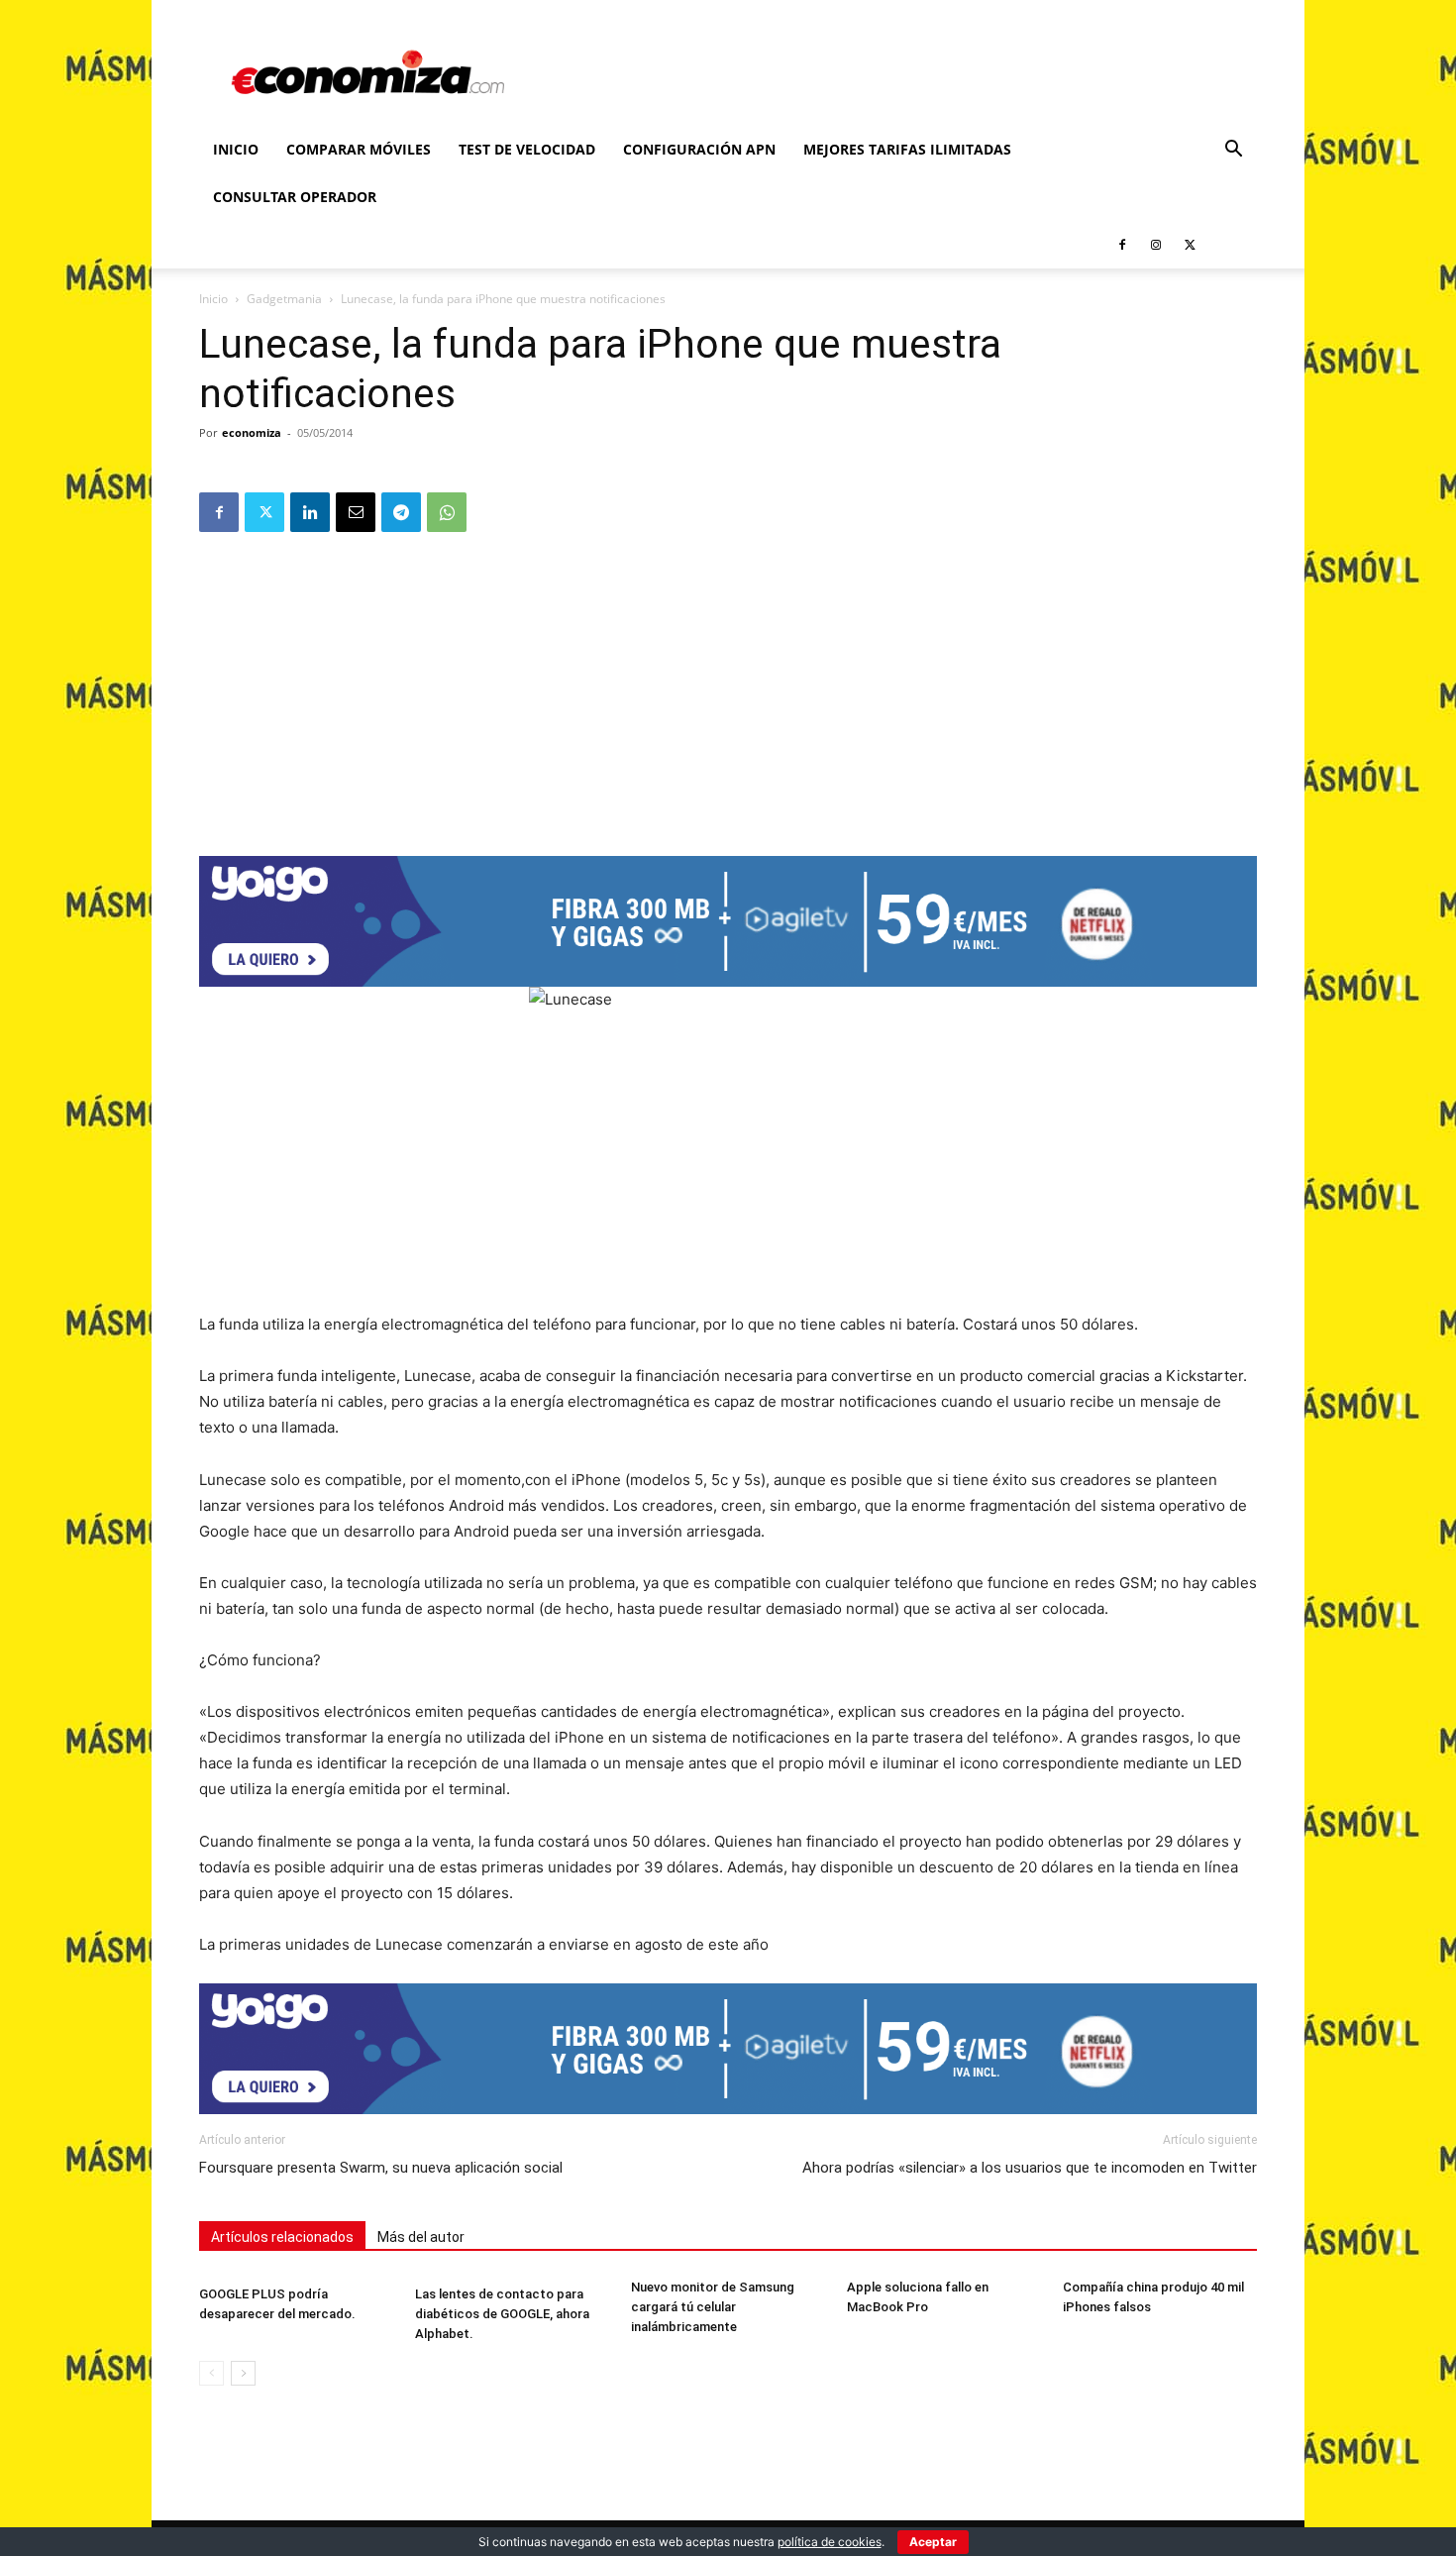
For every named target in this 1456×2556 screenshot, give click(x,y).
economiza (252, 432)
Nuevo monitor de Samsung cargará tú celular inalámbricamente (713, 2307)
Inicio (236, 149)
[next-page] (243, 2373)
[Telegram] (401, 512)
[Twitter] (1190, 245)
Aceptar (933, 2542)
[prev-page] (211, 2373)
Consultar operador (295, 197)
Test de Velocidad (527, 149)
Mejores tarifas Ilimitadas (907, 149)
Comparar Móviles (359, 149)
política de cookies (830, 2542)
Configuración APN (699, 149)
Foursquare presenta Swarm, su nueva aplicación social (381, 2168)
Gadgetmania (284, 299)
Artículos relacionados (282, 2237)
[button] (1233, 151)
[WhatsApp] (447, 512)
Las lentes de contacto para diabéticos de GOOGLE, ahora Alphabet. (502, 2314)
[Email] (356, 512)
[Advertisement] (728, 688)
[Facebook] (1122, 245)
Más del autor (421, 2237)
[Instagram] (1156, 245)
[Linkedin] (310, 512)
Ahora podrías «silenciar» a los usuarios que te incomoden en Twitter (1030, 2168)
